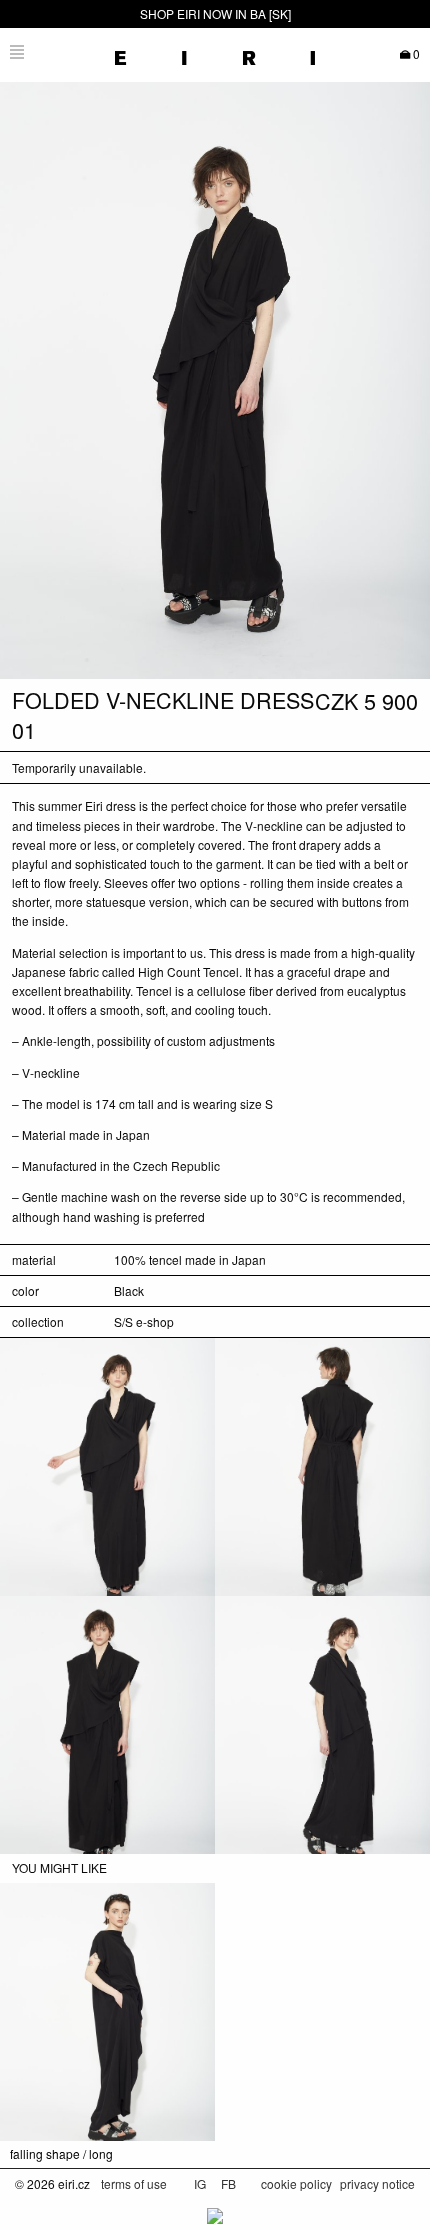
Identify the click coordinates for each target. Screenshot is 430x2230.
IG (201, 2183)
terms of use (134, 2183)
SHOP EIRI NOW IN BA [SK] (215, 13)
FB (228, 2183)
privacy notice (377, 2183)
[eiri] (215, 52)
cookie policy (296, 2183)
